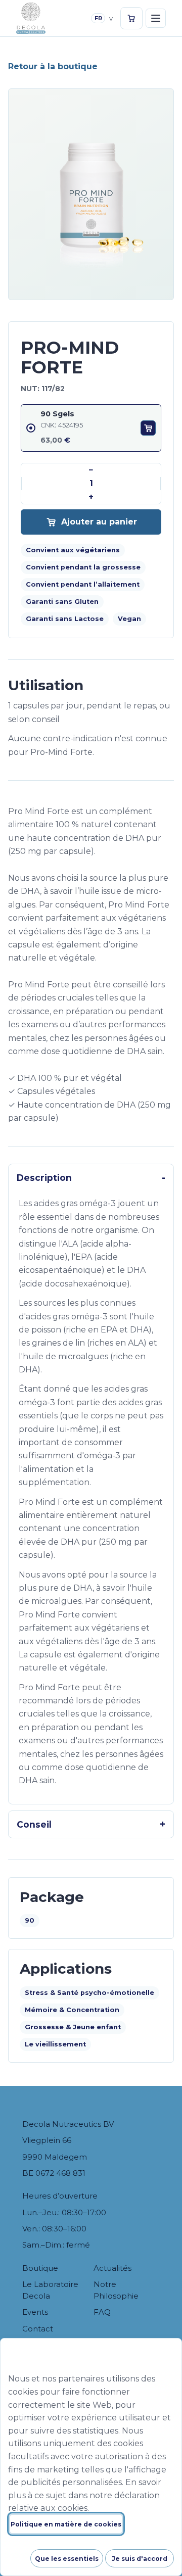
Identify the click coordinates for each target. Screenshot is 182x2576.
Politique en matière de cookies (66, 2524)
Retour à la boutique (53, 66)
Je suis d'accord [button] (140, 2559)
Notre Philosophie (116, 2290)
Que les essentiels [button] (67, 2559)
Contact (38, 2329)
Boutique (40, 2268)
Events (35, 2312)
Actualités (112, 2268)
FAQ (102, 2312)
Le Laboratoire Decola (50, 2290)
